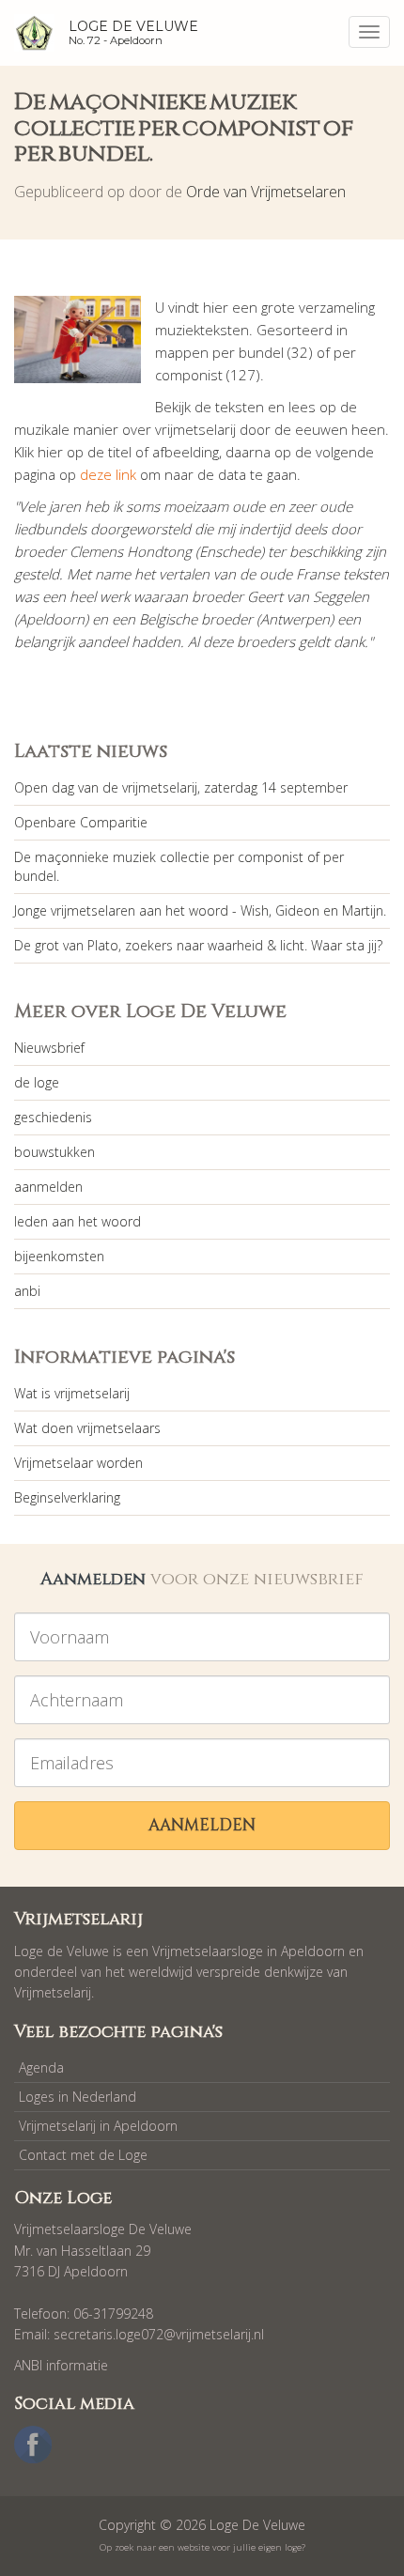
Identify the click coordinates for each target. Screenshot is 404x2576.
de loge (37, 1082)
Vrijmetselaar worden (78, 1463)
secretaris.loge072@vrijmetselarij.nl (159, 2334)
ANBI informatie (61, 2365)
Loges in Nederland (78, 2097)
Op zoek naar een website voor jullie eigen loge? (202, 2547)
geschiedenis (53, 1117)
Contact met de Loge (83, 2155)
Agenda (41, 2067)
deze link (108, 474)
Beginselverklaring (67, 1497)
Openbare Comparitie (81, 822)
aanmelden (48, 1187)
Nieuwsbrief (49, 1048)
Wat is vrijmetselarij (72, 1393)
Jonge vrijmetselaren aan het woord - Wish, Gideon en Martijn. (200, 910)
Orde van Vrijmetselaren (266, 192)
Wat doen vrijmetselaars (87, 1428)
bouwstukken (54, 1152)
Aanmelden (202, 1825)
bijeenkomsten (59, 1256)
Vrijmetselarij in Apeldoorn (98, 2126)
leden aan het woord (78, 1221)
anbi (27, 1291)
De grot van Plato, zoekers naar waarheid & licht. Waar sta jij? (198, 945)
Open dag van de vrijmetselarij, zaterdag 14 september (181, 787)
